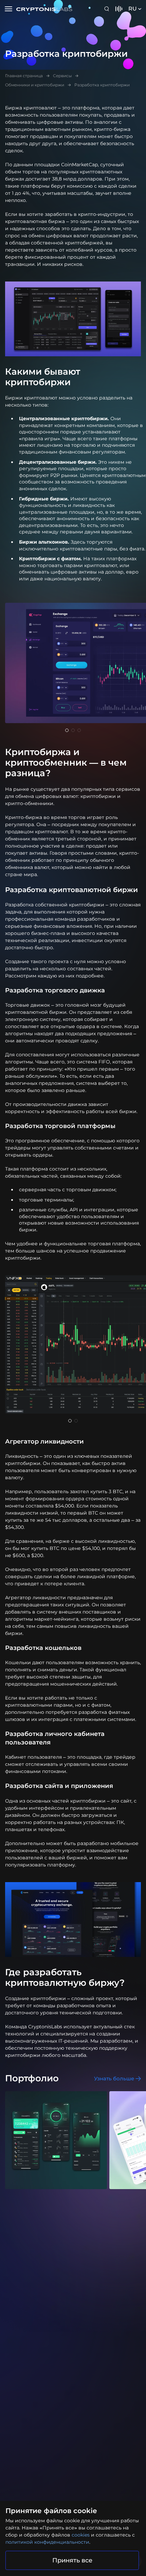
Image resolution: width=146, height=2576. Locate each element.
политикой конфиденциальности (47, 2542)
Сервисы (62, 76)
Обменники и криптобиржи (35, 85)
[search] (108, 9)
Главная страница (24, 76)
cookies (81, 2535)
